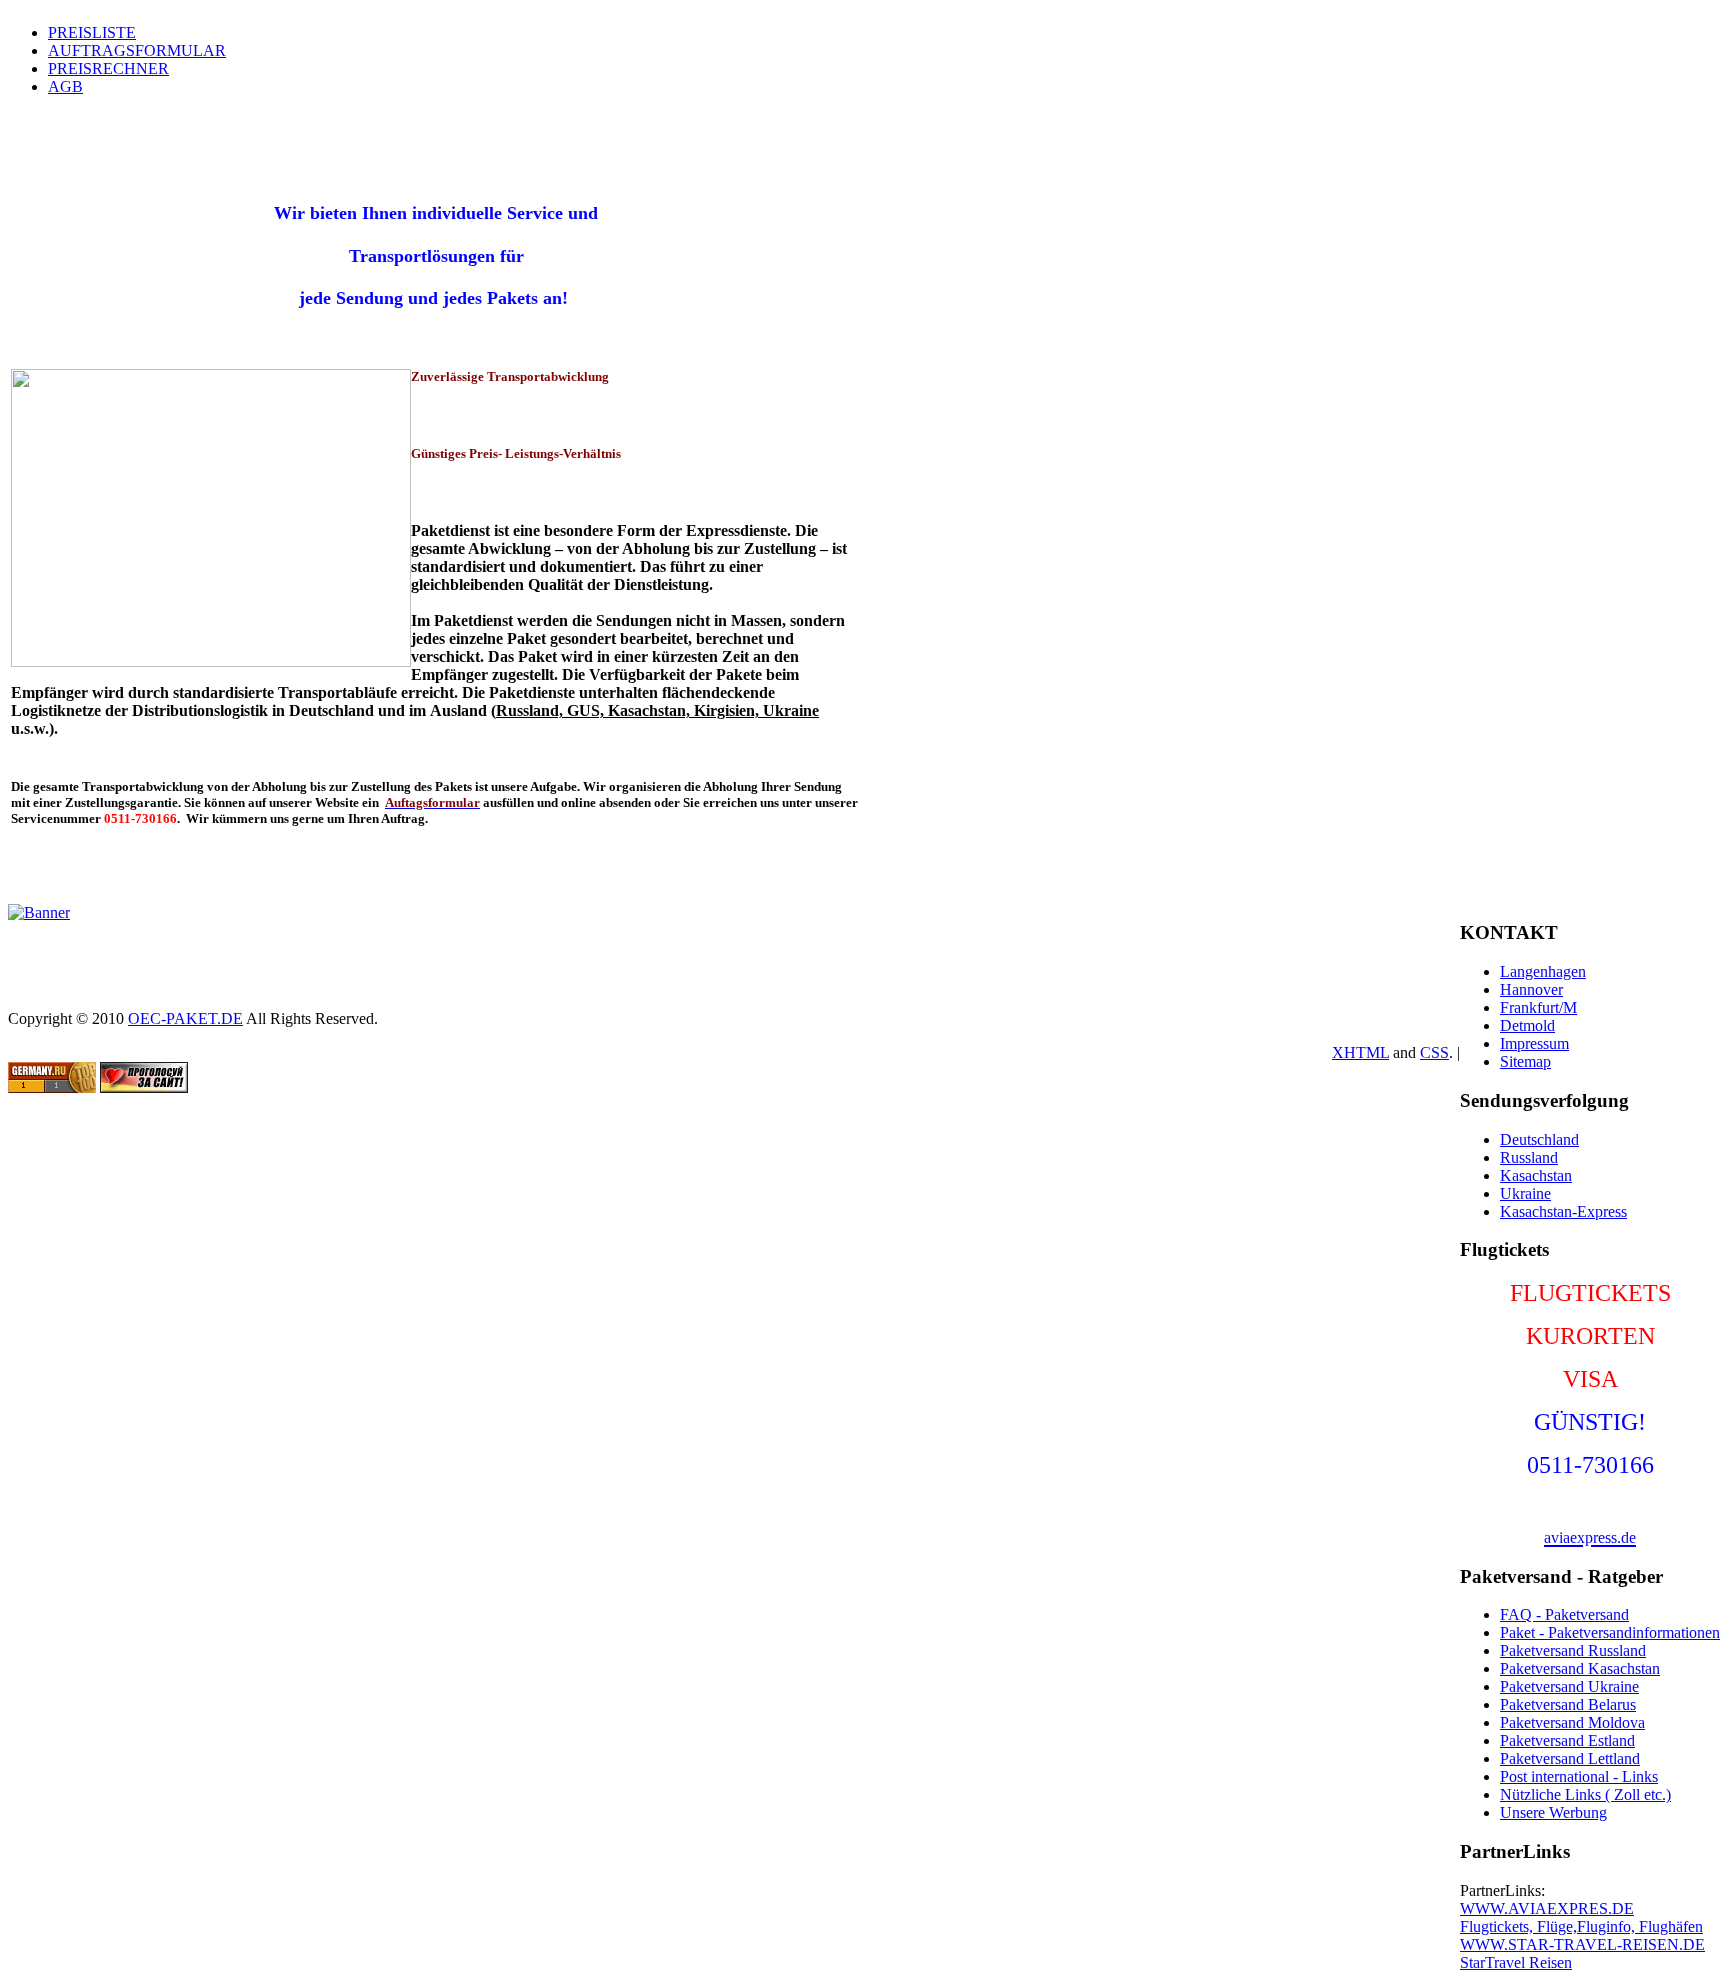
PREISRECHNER (108, 68)
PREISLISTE (92, 32)
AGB (65, 86)
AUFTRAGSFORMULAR (137, 50)
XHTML (1360, 1052)
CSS (1434, 1052)
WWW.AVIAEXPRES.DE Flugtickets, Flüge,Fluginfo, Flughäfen (1581, 1917)
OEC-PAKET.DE (185, 1018)
